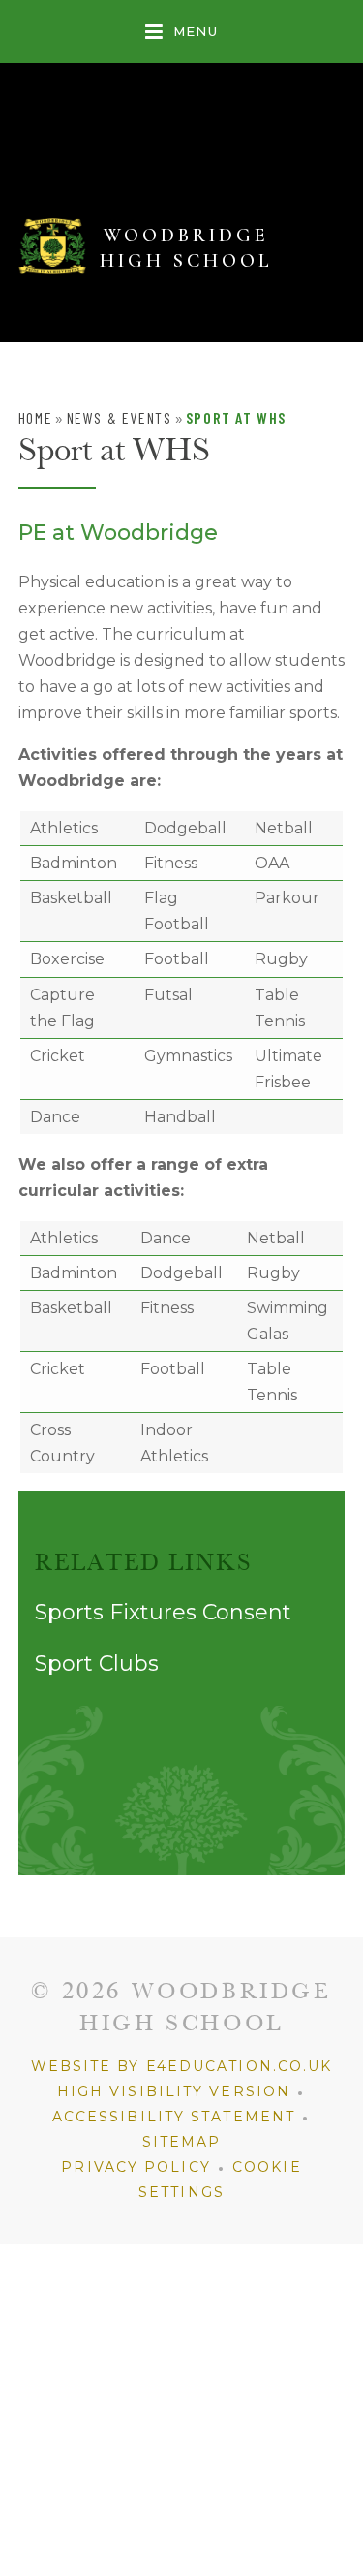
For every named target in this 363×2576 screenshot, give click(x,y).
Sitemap (182, 2142)
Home (35, 417)
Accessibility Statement (174, 2117)
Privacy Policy (136, 2167)
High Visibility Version (174, 2091)
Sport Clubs (97, 1664)
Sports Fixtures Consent (163, 1612)
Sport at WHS (236, 417)
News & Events (120, 417)
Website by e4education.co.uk (182, 2066)
